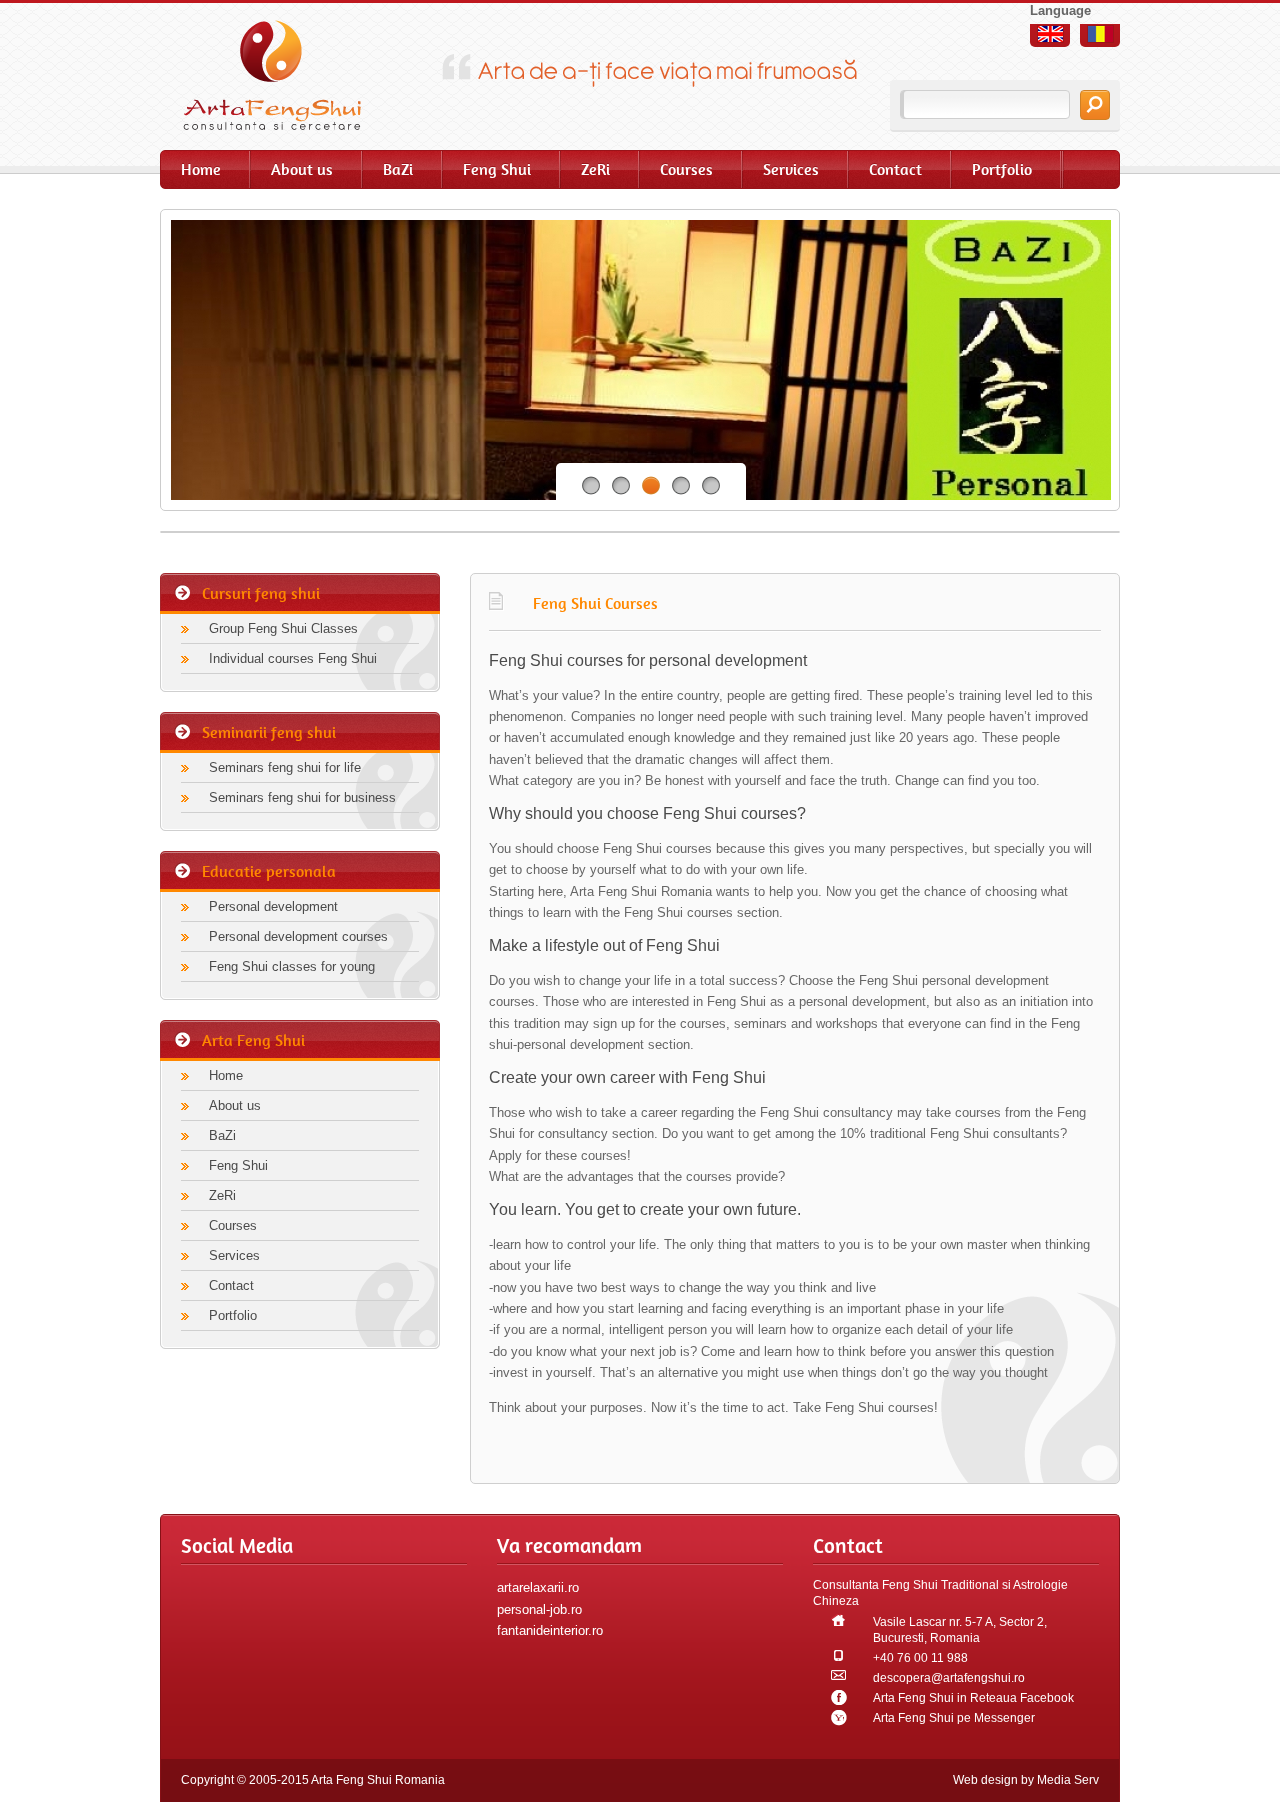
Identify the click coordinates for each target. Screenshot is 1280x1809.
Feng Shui (497, 169)
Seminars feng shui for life (285, 767)
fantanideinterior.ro (550, 1630)
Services (791, 169)
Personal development (273, 906)
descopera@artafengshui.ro (949, 1678)
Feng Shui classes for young (292, 966)
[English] (1050, 34)
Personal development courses (298, 936)
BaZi (398, 169)
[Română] (1100, 34)
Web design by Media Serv (1026, 1780)
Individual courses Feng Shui (293, 658)
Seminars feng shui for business (302, 797)
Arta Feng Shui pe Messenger (954, 1718)
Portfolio (1002, 169)
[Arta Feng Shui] (285, 75)
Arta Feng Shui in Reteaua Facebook (973, 1698)
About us (302, 169)
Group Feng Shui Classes (283, 628)
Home (201, 169)
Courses (686, 169)
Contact (895, 169)
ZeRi (595, 169)
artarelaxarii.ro (538, 1587)
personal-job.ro (539, 1609)
